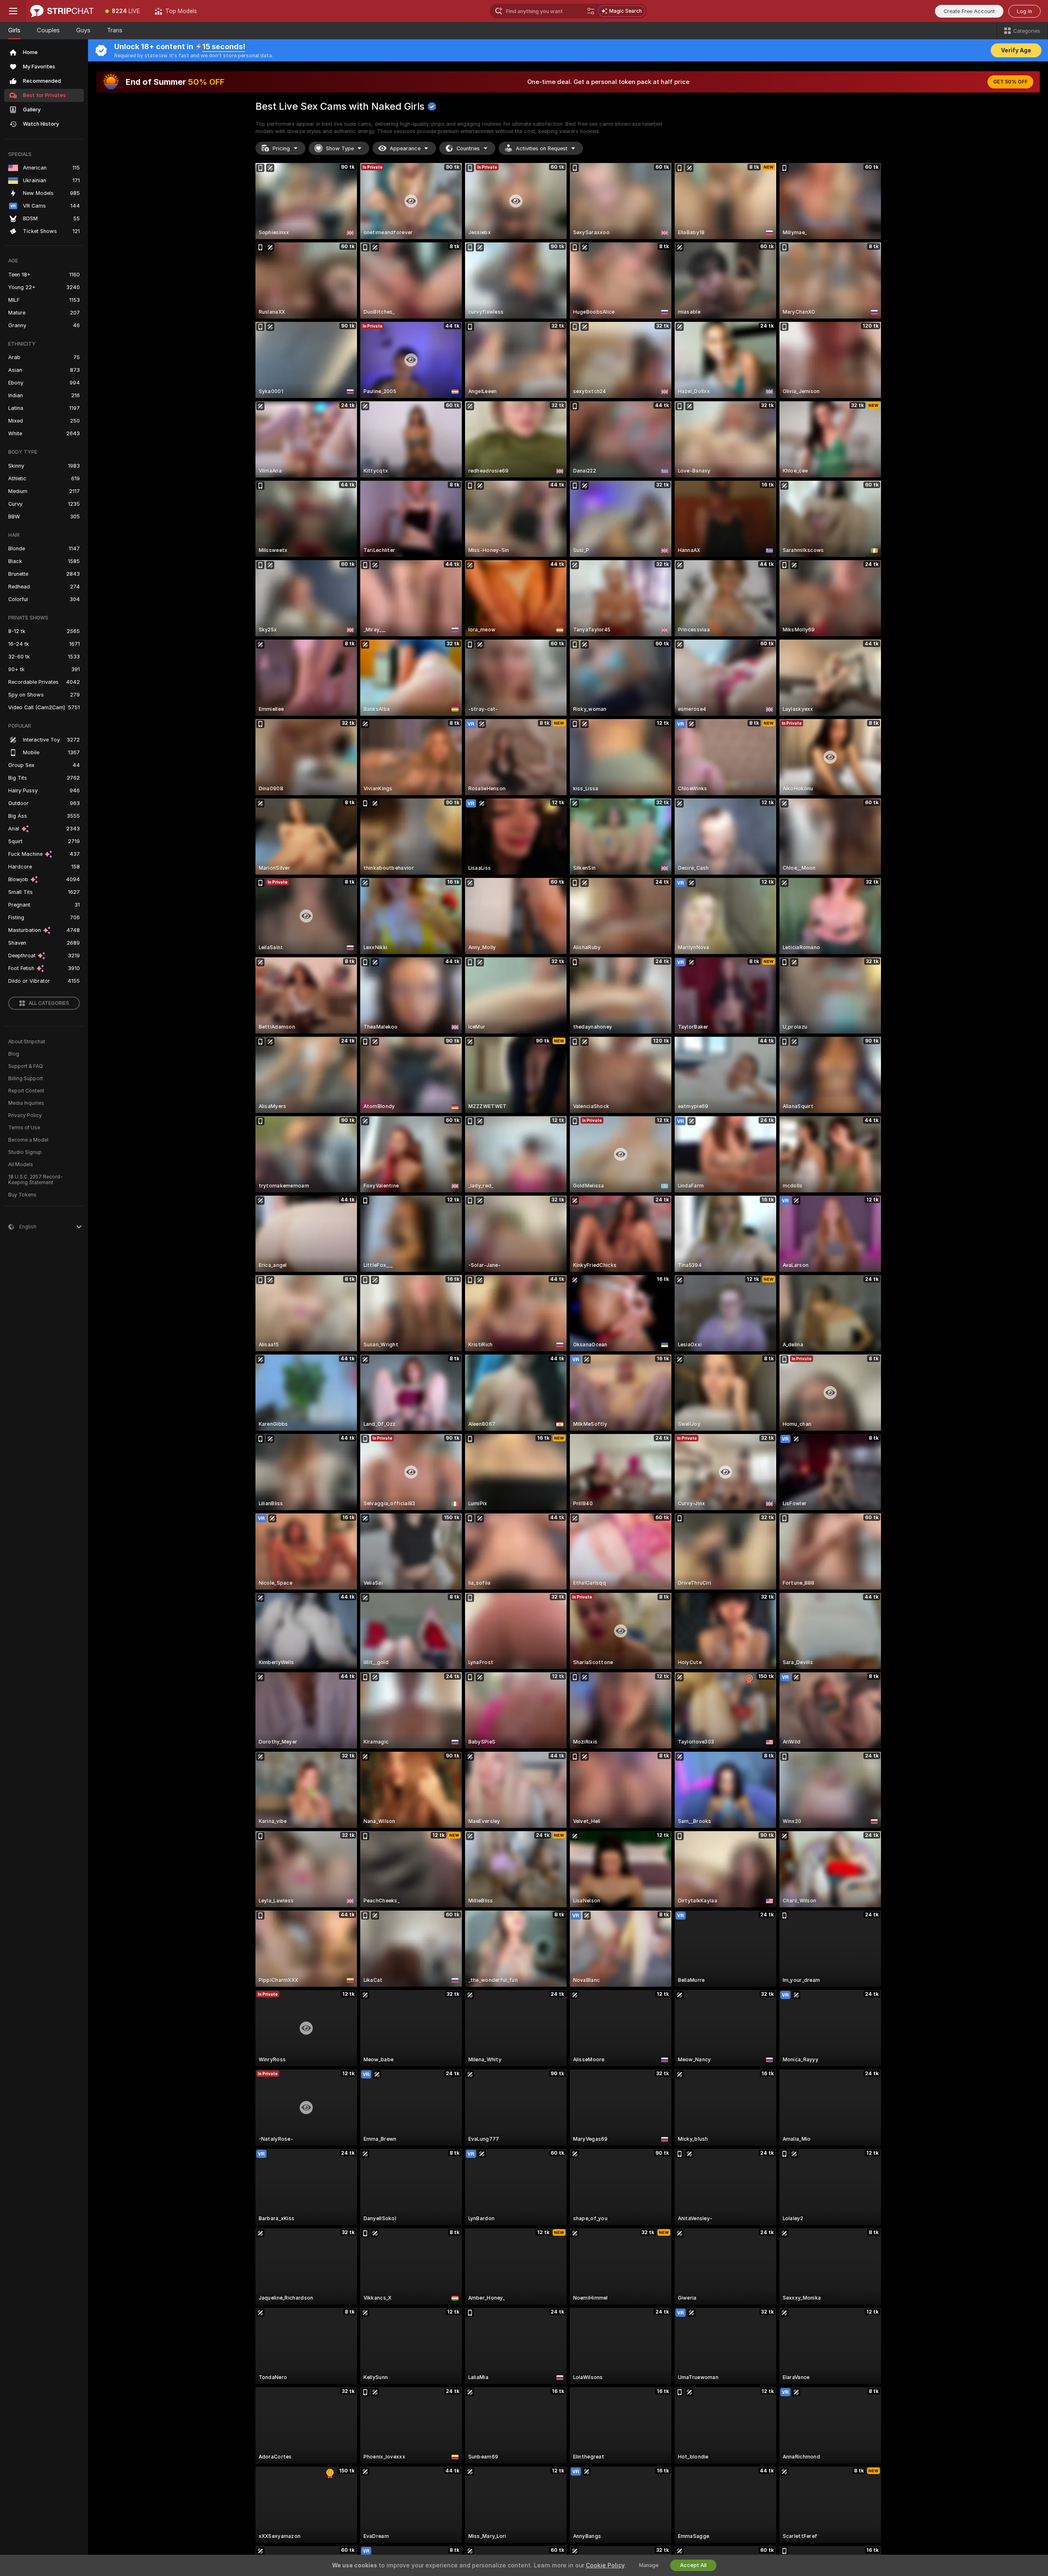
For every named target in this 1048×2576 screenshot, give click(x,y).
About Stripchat (27, 1042)
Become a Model (28, 1140)
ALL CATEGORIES (49, 1003)
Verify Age (1016, 50)
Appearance (405, 148)
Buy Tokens (22, 1195)
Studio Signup (25, 1152)
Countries (468, 148)
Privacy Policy (25, 1115)
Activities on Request (542, 148)
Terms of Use (24, 1128)
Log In (1024, 11)
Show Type (340, 148)
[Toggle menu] (13, 11)
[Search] (591, 11)
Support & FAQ (26, 1066)
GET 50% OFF (1010, 82)
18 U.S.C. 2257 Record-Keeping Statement (35, 1180)
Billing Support (26, 1079)
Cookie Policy (605, 2565)
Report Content (26, 1091)
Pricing (281, 148)
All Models (21, 1165)
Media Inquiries (26, 1103)
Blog (14, 1054)
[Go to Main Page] (62, 11)
